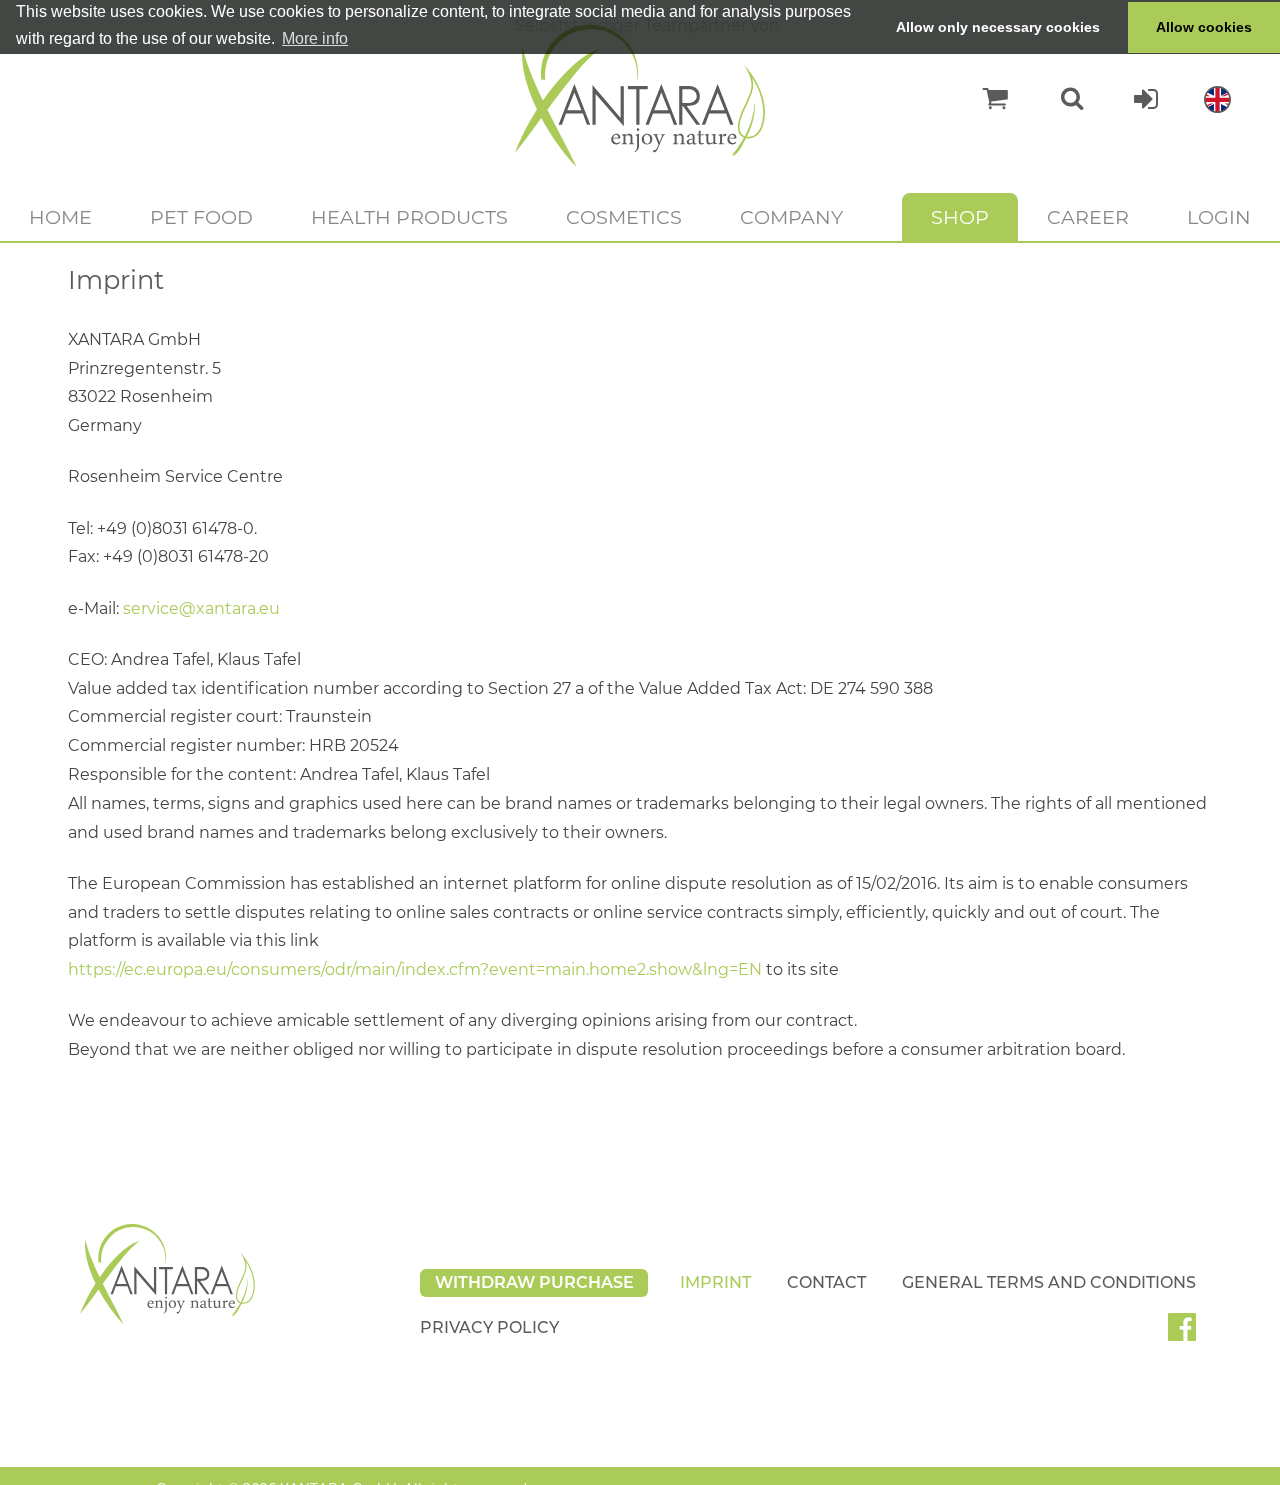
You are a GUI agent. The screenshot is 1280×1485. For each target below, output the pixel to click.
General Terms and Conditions (1049, 1282)
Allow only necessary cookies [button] (998, 27)
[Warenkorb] (985, 99)
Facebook (1190, 1334)
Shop (960, 217)
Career (1088, 217)
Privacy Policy (489, 1327)
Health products (409, 217)
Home (60, 217)
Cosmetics (624, 217)
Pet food (201, 217)
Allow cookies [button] (1204, 27)
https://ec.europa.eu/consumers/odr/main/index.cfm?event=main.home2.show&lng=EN (415, 969)
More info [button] (315, 38)
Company (791, 217)
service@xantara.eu (201, 608)
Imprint (715, 1282)
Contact (826, 1282)
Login (1219, 217)
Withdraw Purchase (534, 1282)
